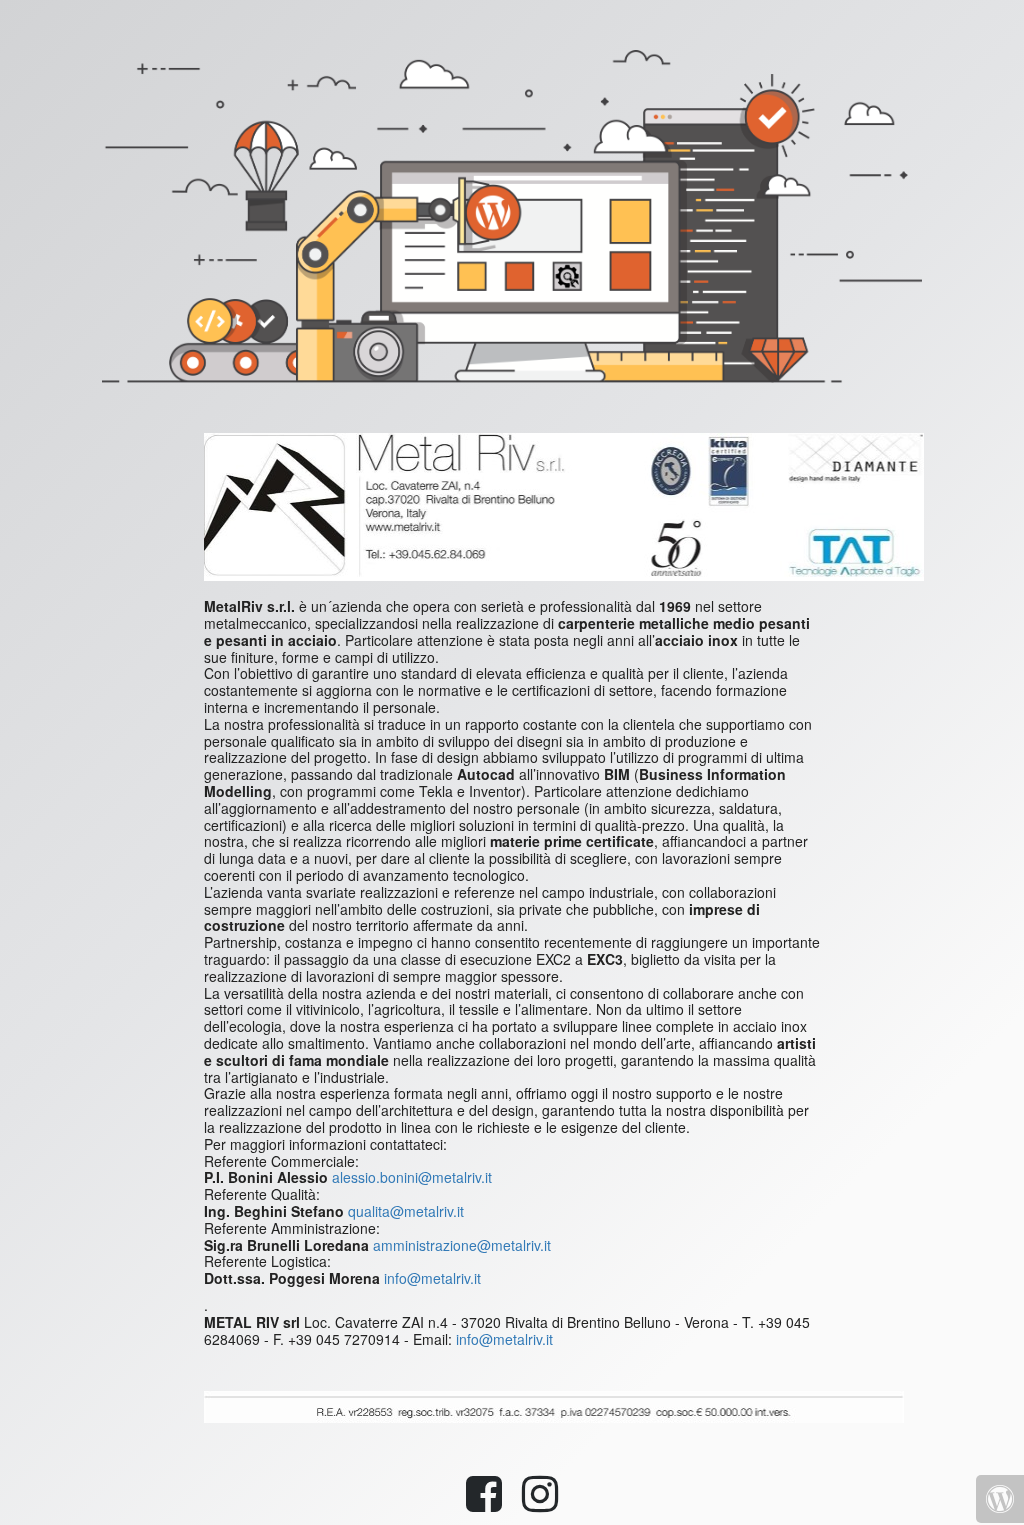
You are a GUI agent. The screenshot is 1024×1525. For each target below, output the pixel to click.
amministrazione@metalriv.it (462, 1245)
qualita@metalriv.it (406, 1211)
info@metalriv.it (432, 1278)
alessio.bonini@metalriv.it (412, 1177)
